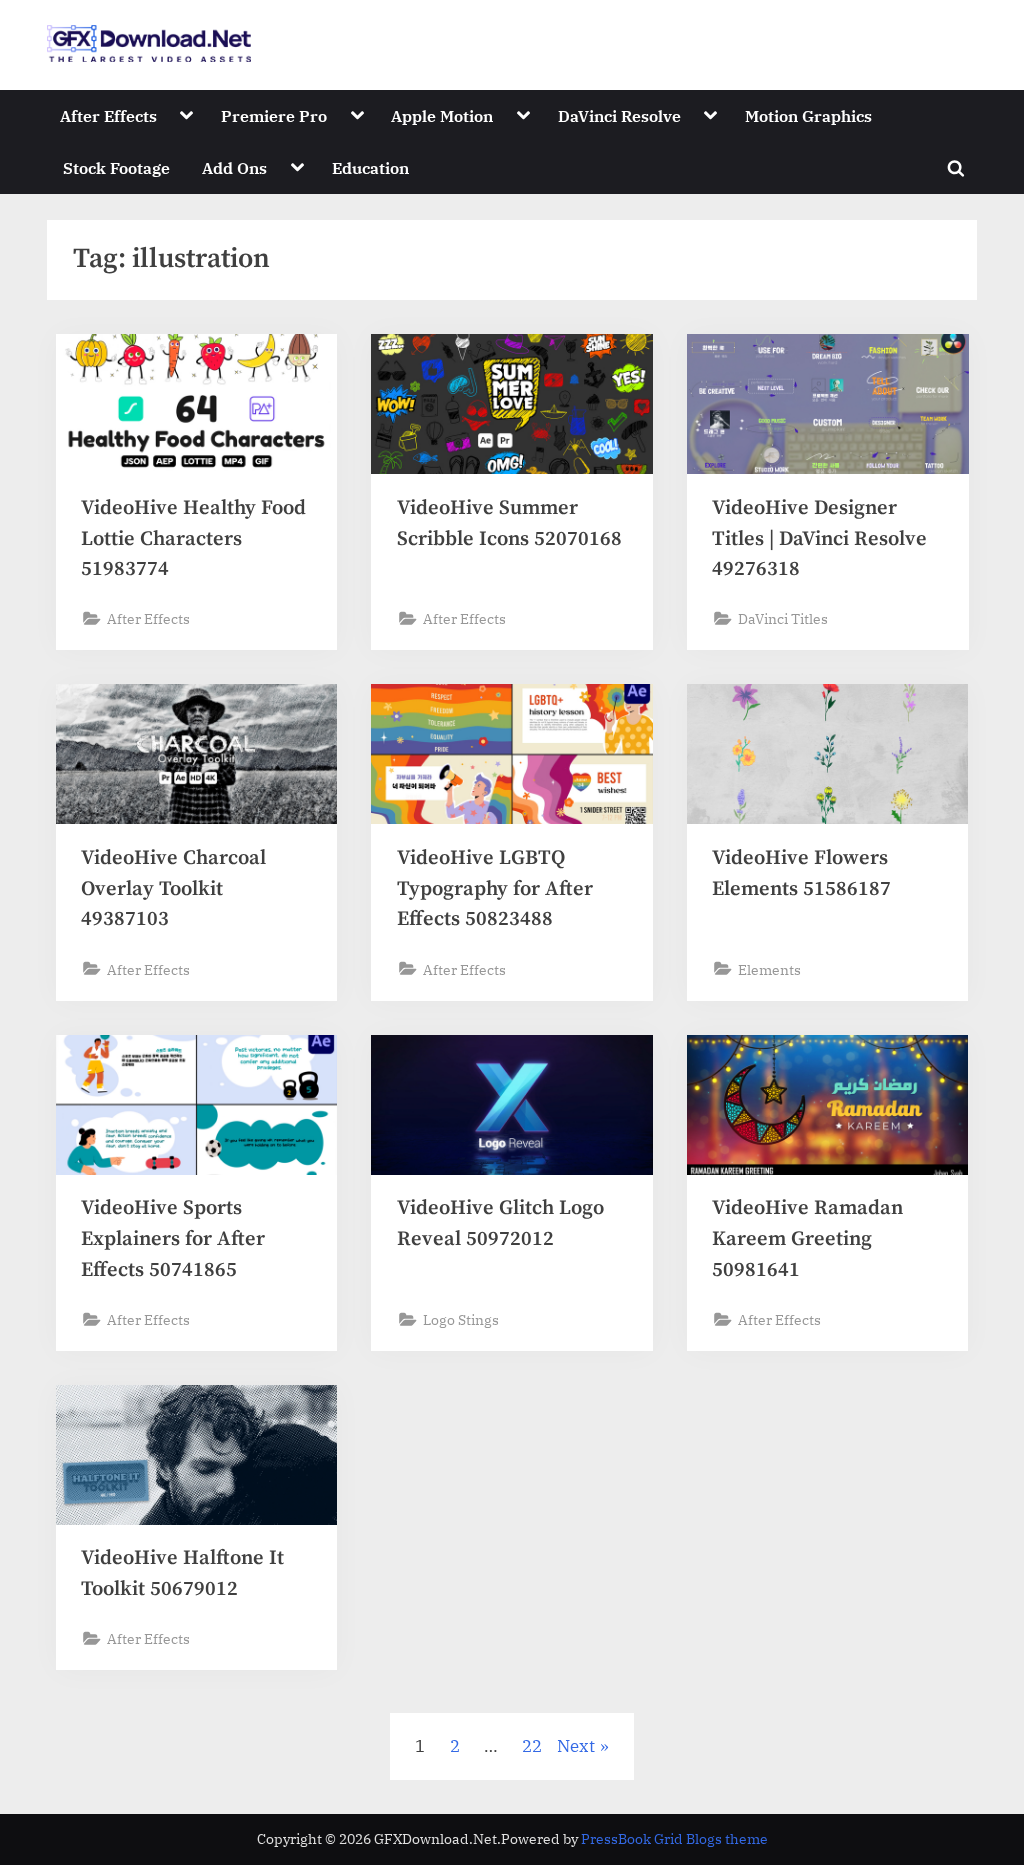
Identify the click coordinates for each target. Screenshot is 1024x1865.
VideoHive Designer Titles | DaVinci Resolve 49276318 (819, 538)
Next (576, 1746)
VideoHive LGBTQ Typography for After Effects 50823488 (495, 888)
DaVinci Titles (783, 618)
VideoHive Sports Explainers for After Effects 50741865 (173, 1238)
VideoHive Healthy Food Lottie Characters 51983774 (193, 538)
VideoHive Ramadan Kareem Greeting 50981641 (807, 1238)
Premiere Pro (274, 115)
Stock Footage (116, 167)
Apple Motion (442, 115)
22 (532, 1746)
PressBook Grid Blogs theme (674, 1839)
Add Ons (234, 167)
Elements (769, 969)
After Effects (108, 115)
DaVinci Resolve (619, 115)
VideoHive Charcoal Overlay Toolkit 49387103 (173, 888)
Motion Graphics (808, 115)
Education (370, 167)
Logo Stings (461, 1319)
